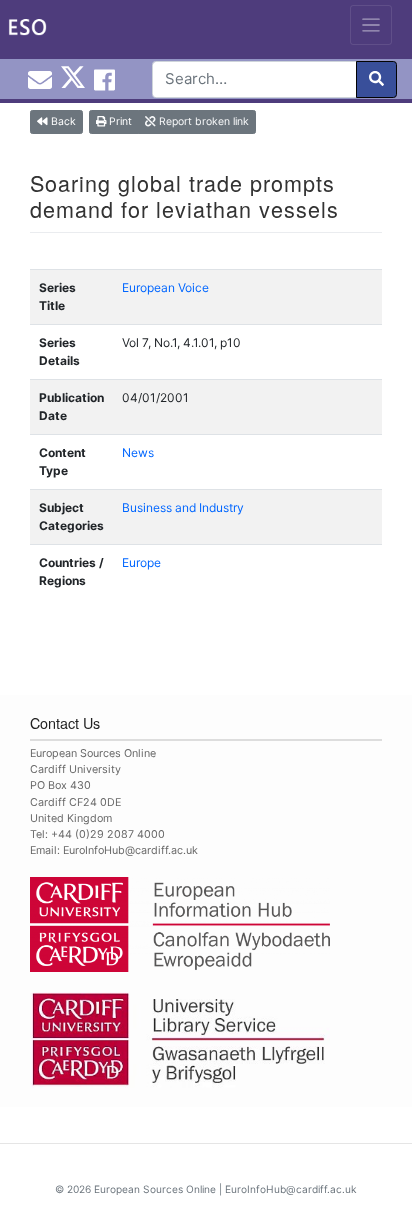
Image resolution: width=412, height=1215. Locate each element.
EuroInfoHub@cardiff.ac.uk (130, 850)
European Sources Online (155, 1189)
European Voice (165, 287)
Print (119, 121)
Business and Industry (183, 507)
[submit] (376, 79)
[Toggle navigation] (371, 25)
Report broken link (202, 121)
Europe (141, 562)
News (138, 452)
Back (62, 121)
